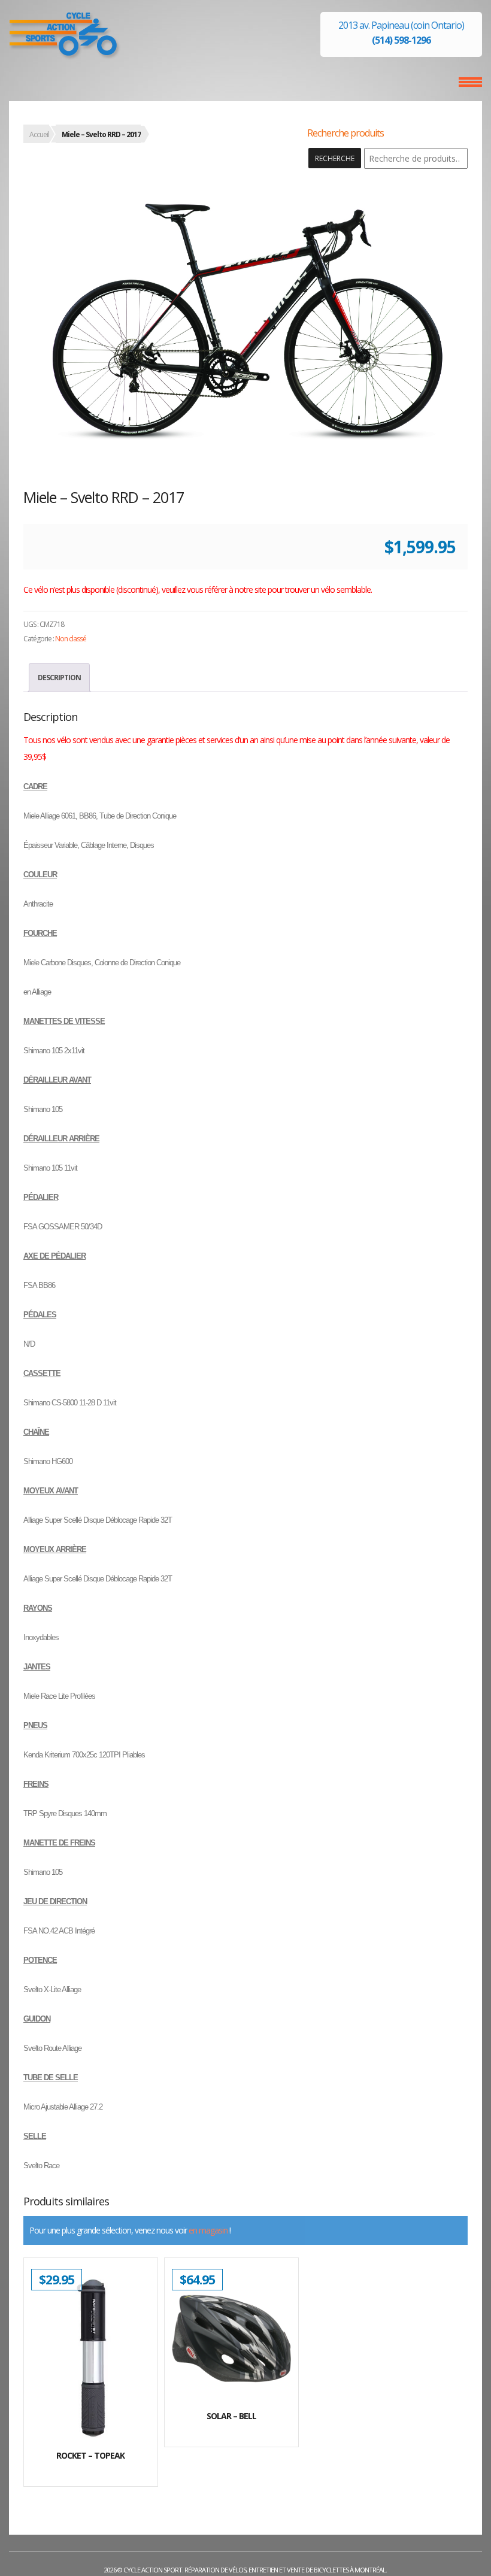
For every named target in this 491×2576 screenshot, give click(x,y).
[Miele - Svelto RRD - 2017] (245, 317)
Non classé (71, 639)
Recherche (335, 158)
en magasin (208, 2230)
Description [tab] (59, 678)
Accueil (39, 134)
